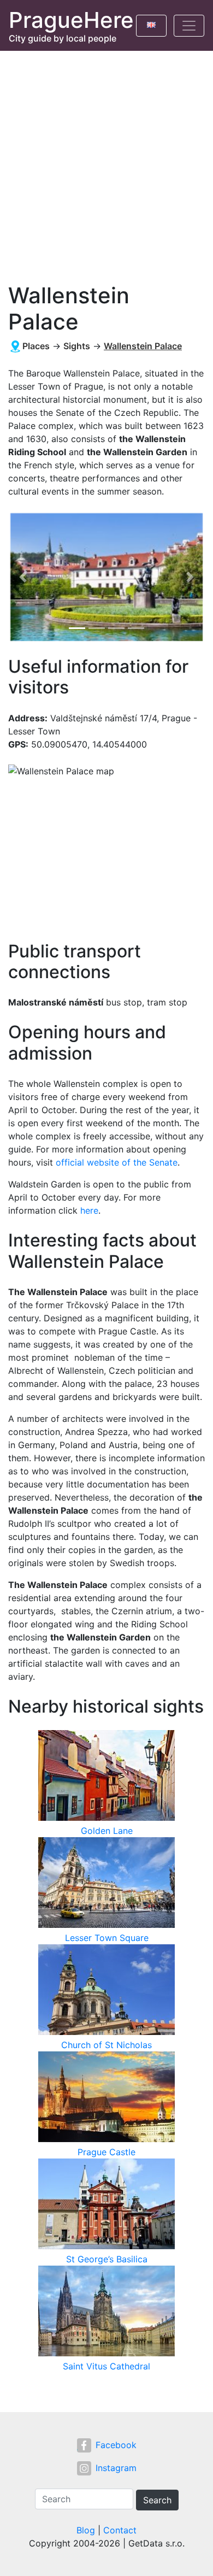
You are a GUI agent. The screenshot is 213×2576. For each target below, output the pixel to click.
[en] (151, 23)
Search (157, 2500)
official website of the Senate (117, 1162)
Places (36, 346)
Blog (86, 2530)
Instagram (116, 2468)
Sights (77, 346)
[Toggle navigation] (189, 26)
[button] (23, 577)
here (89, 1210)
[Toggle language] (151, 26)
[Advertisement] (106, 163)
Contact (120, 2530)
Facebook (116, 2445)
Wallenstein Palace (143, 346)
